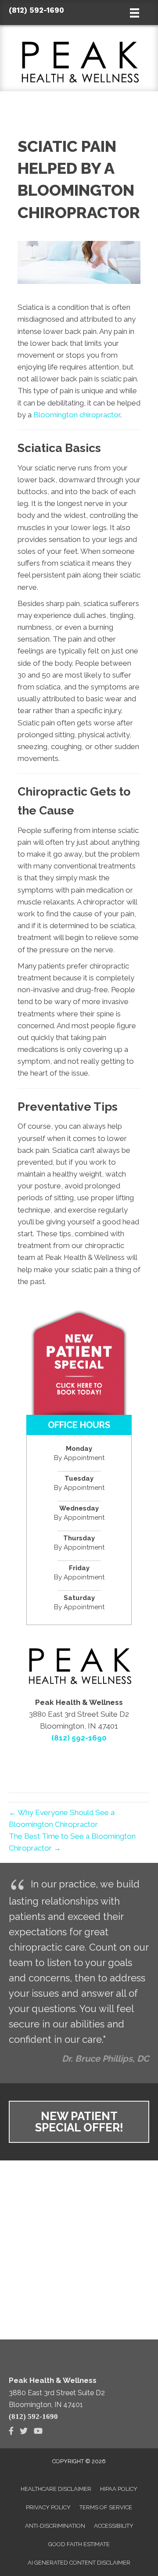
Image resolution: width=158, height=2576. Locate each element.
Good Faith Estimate (79, 2544)
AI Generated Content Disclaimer (79, 2563)
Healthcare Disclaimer (56, 2489)
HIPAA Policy (119, 2489)
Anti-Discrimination (55, 2526)
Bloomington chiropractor (77, 415)
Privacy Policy (48, 2507)
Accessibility (114, 2526)
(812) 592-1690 (36, 10)
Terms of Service (106, 2507)
